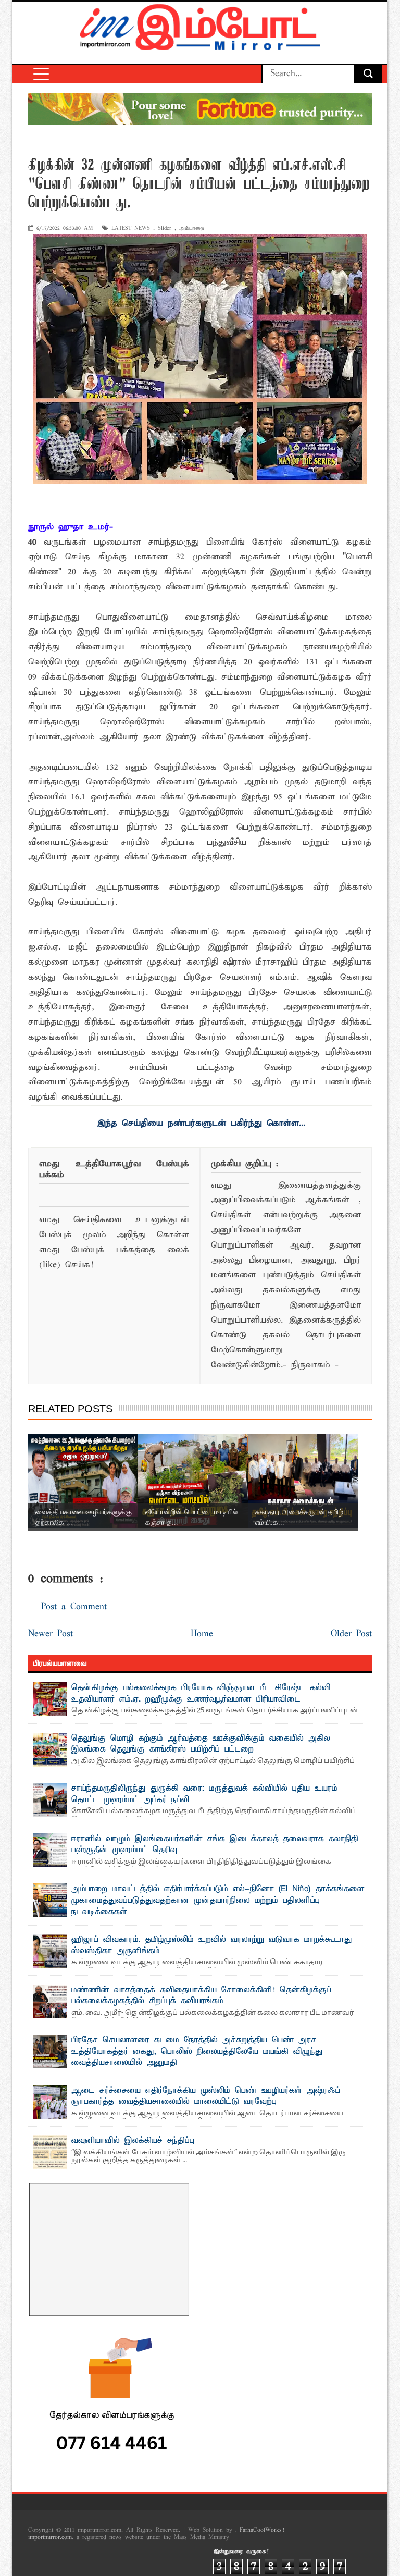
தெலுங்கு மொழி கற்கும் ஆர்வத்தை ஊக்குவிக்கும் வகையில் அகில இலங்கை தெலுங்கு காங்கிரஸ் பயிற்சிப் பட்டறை (201, 1744)
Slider (165, 229)
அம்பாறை (192, 229)
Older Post (351, 1634)
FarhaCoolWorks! (262, 2530)
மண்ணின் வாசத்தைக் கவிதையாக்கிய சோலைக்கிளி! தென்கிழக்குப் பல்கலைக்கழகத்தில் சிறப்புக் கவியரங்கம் (201, 1996)
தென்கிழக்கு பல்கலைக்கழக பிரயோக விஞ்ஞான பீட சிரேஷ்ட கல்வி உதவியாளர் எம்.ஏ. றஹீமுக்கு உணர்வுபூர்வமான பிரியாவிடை (201, 1694)
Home (202, 1634)
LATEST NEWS (131, 229)
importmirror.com (50, 2537)
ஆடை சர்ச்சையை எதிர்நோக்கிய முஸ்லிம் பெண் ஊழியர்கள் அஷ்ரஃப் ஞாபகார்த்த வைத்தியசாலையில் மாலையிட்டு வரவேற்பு (206, 2097)
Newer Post (51, 1634)
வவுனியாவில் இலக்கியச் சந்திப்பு (133, 2141)
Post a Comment (74, 1607)
